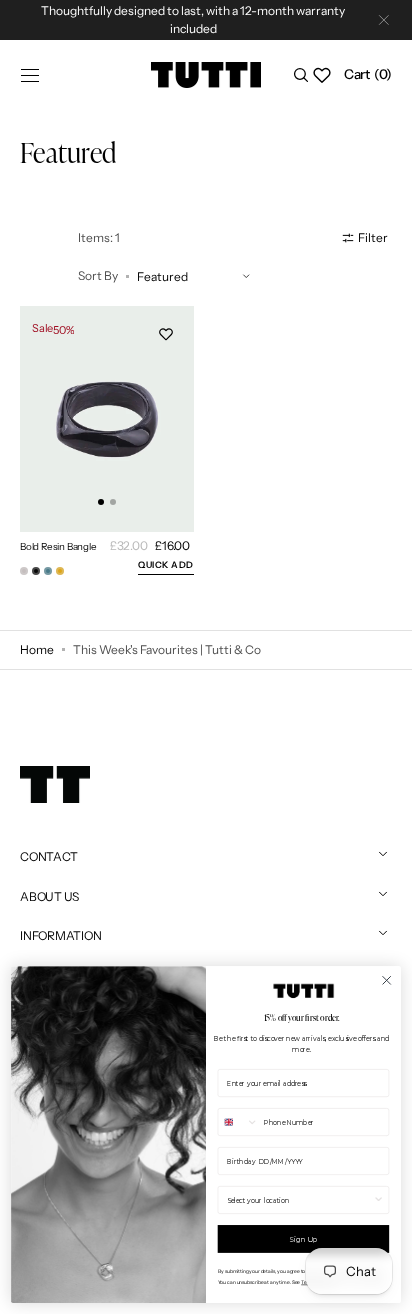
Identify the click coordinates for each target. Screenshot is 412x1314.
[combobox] (238, 1122)
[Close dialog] (386, 979)
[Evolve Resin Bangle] (60, 571)
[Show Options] (378, 1200)
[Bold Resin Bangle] (36, 571)
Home (37, 649)
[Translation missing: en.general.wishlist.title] (322, 75)
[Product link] (107, 419)
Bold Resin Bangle (58, 546)
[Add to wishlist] (166, 334)
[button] (30, 75)
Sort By (98, 275)
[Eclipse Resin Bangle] (48, 571)
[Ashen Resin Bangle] (24, 571)
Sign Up (303, 1238)
